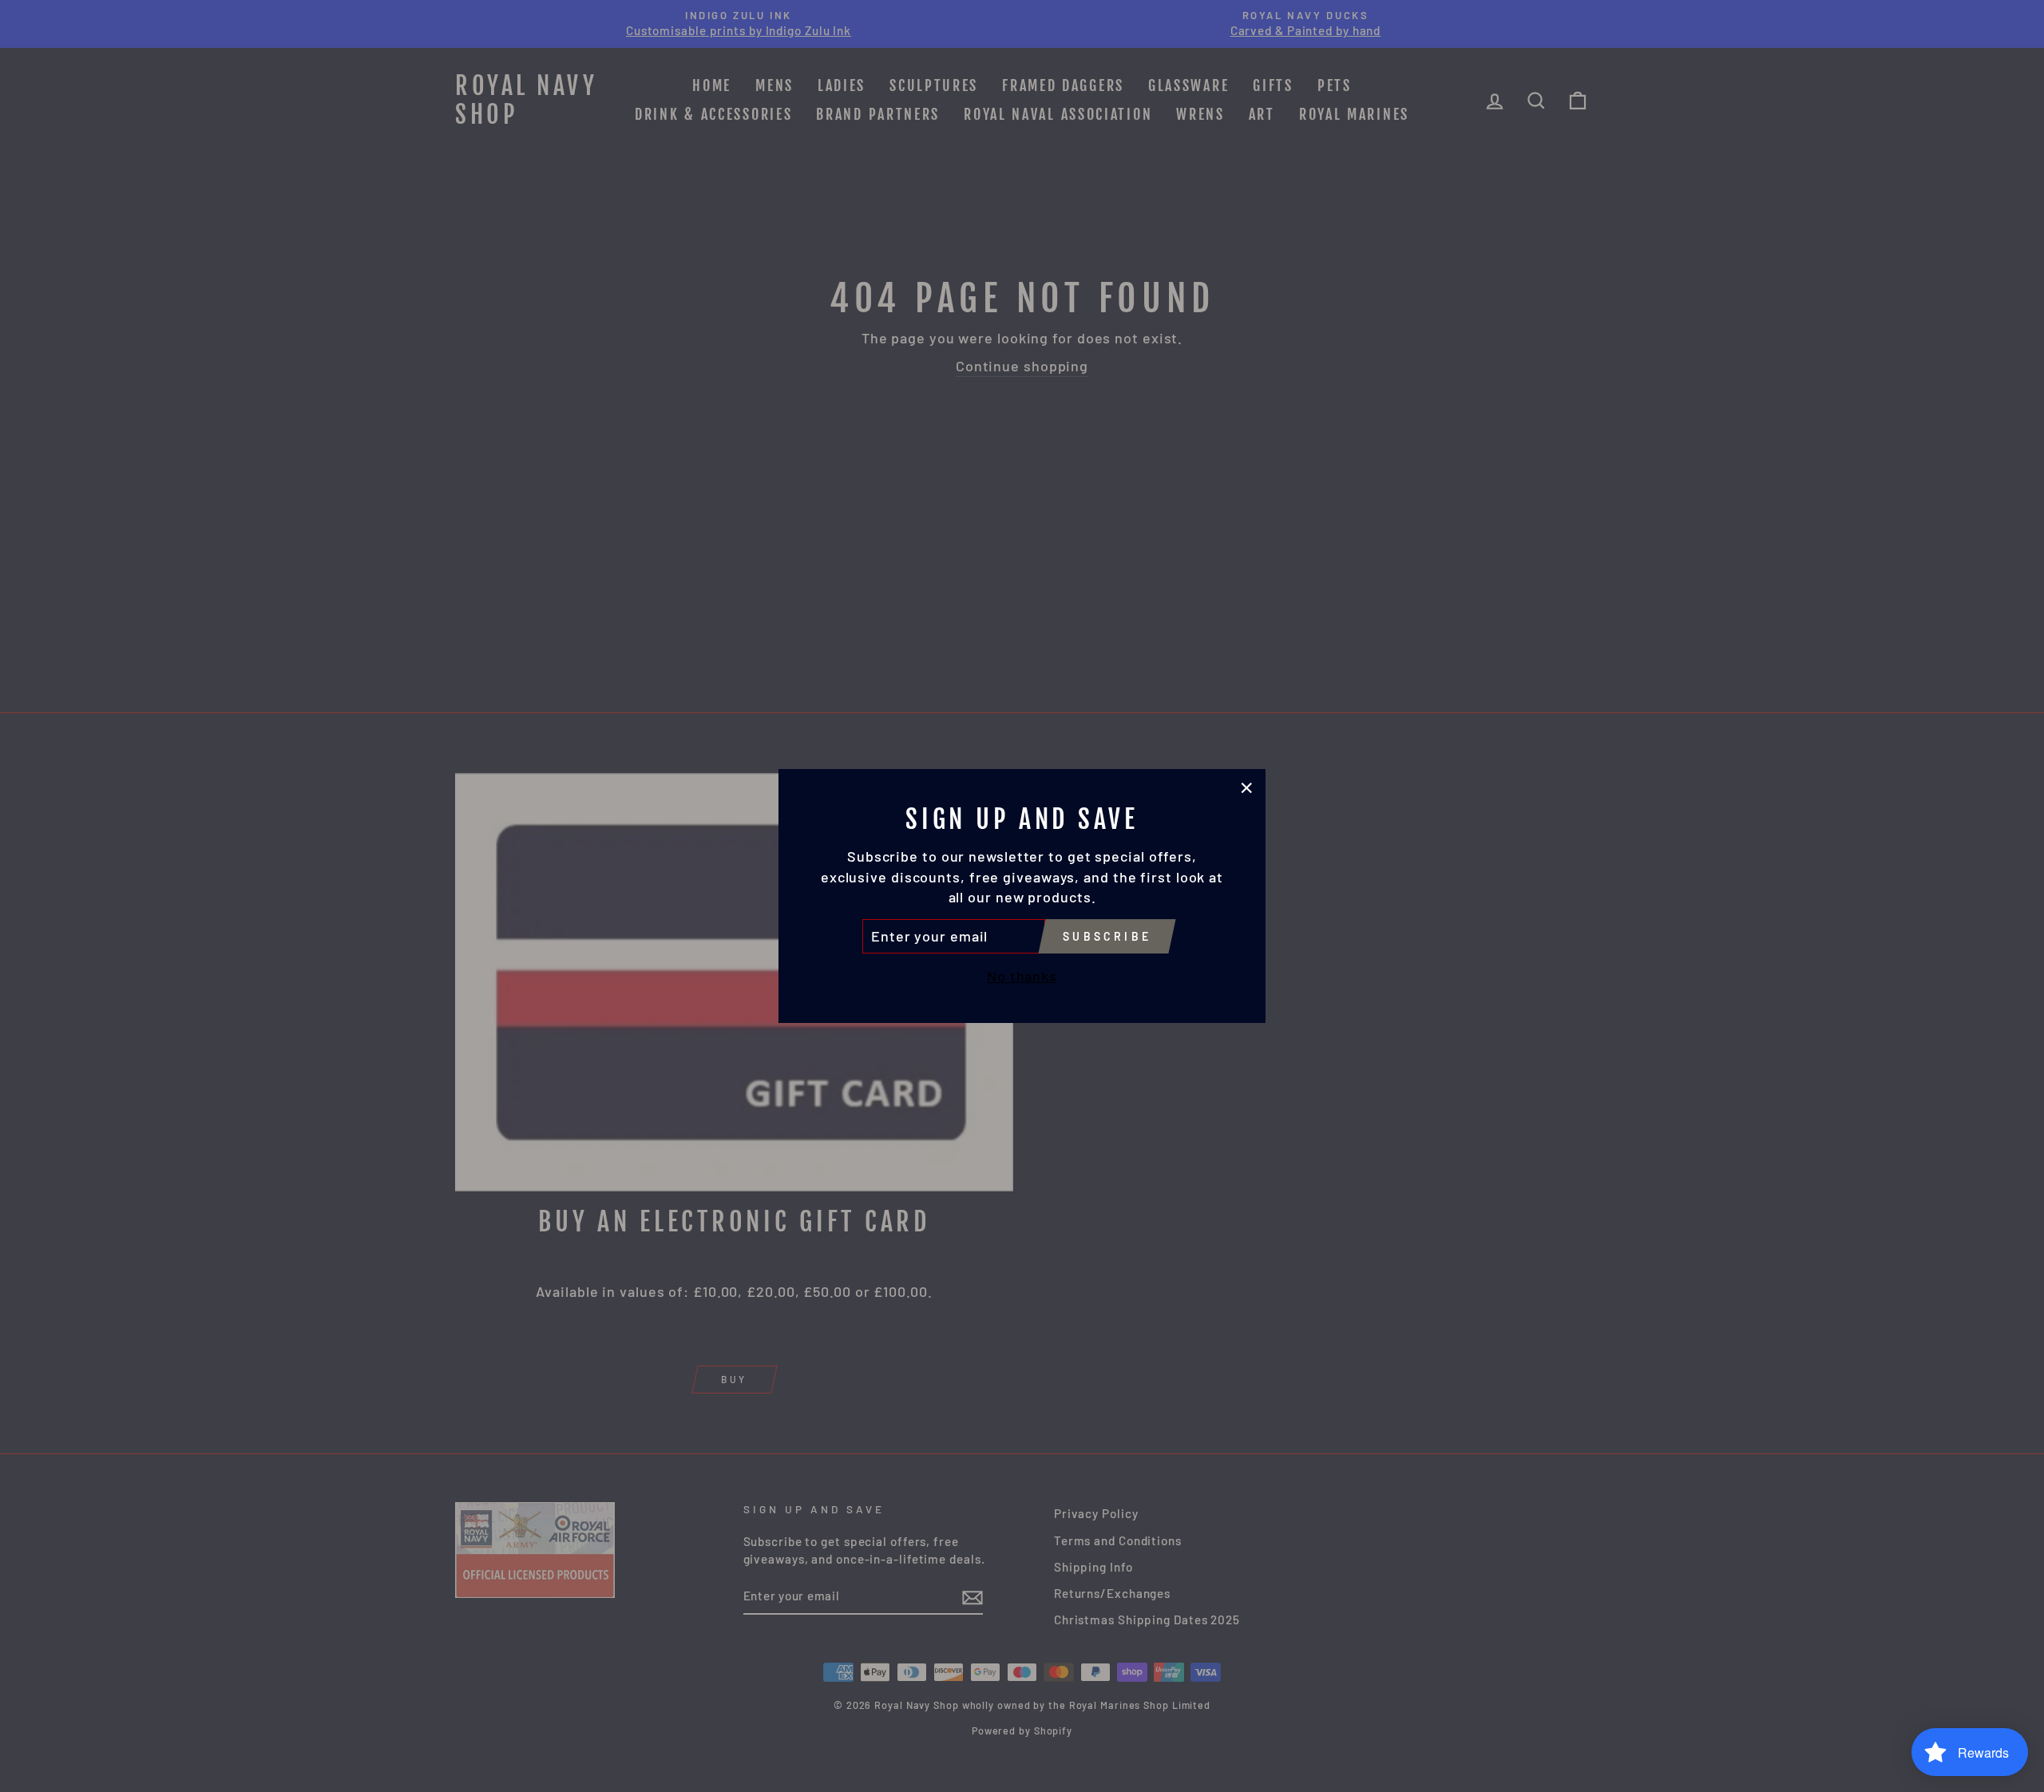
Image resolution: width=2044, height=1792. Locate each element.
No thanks (1022, 976)
